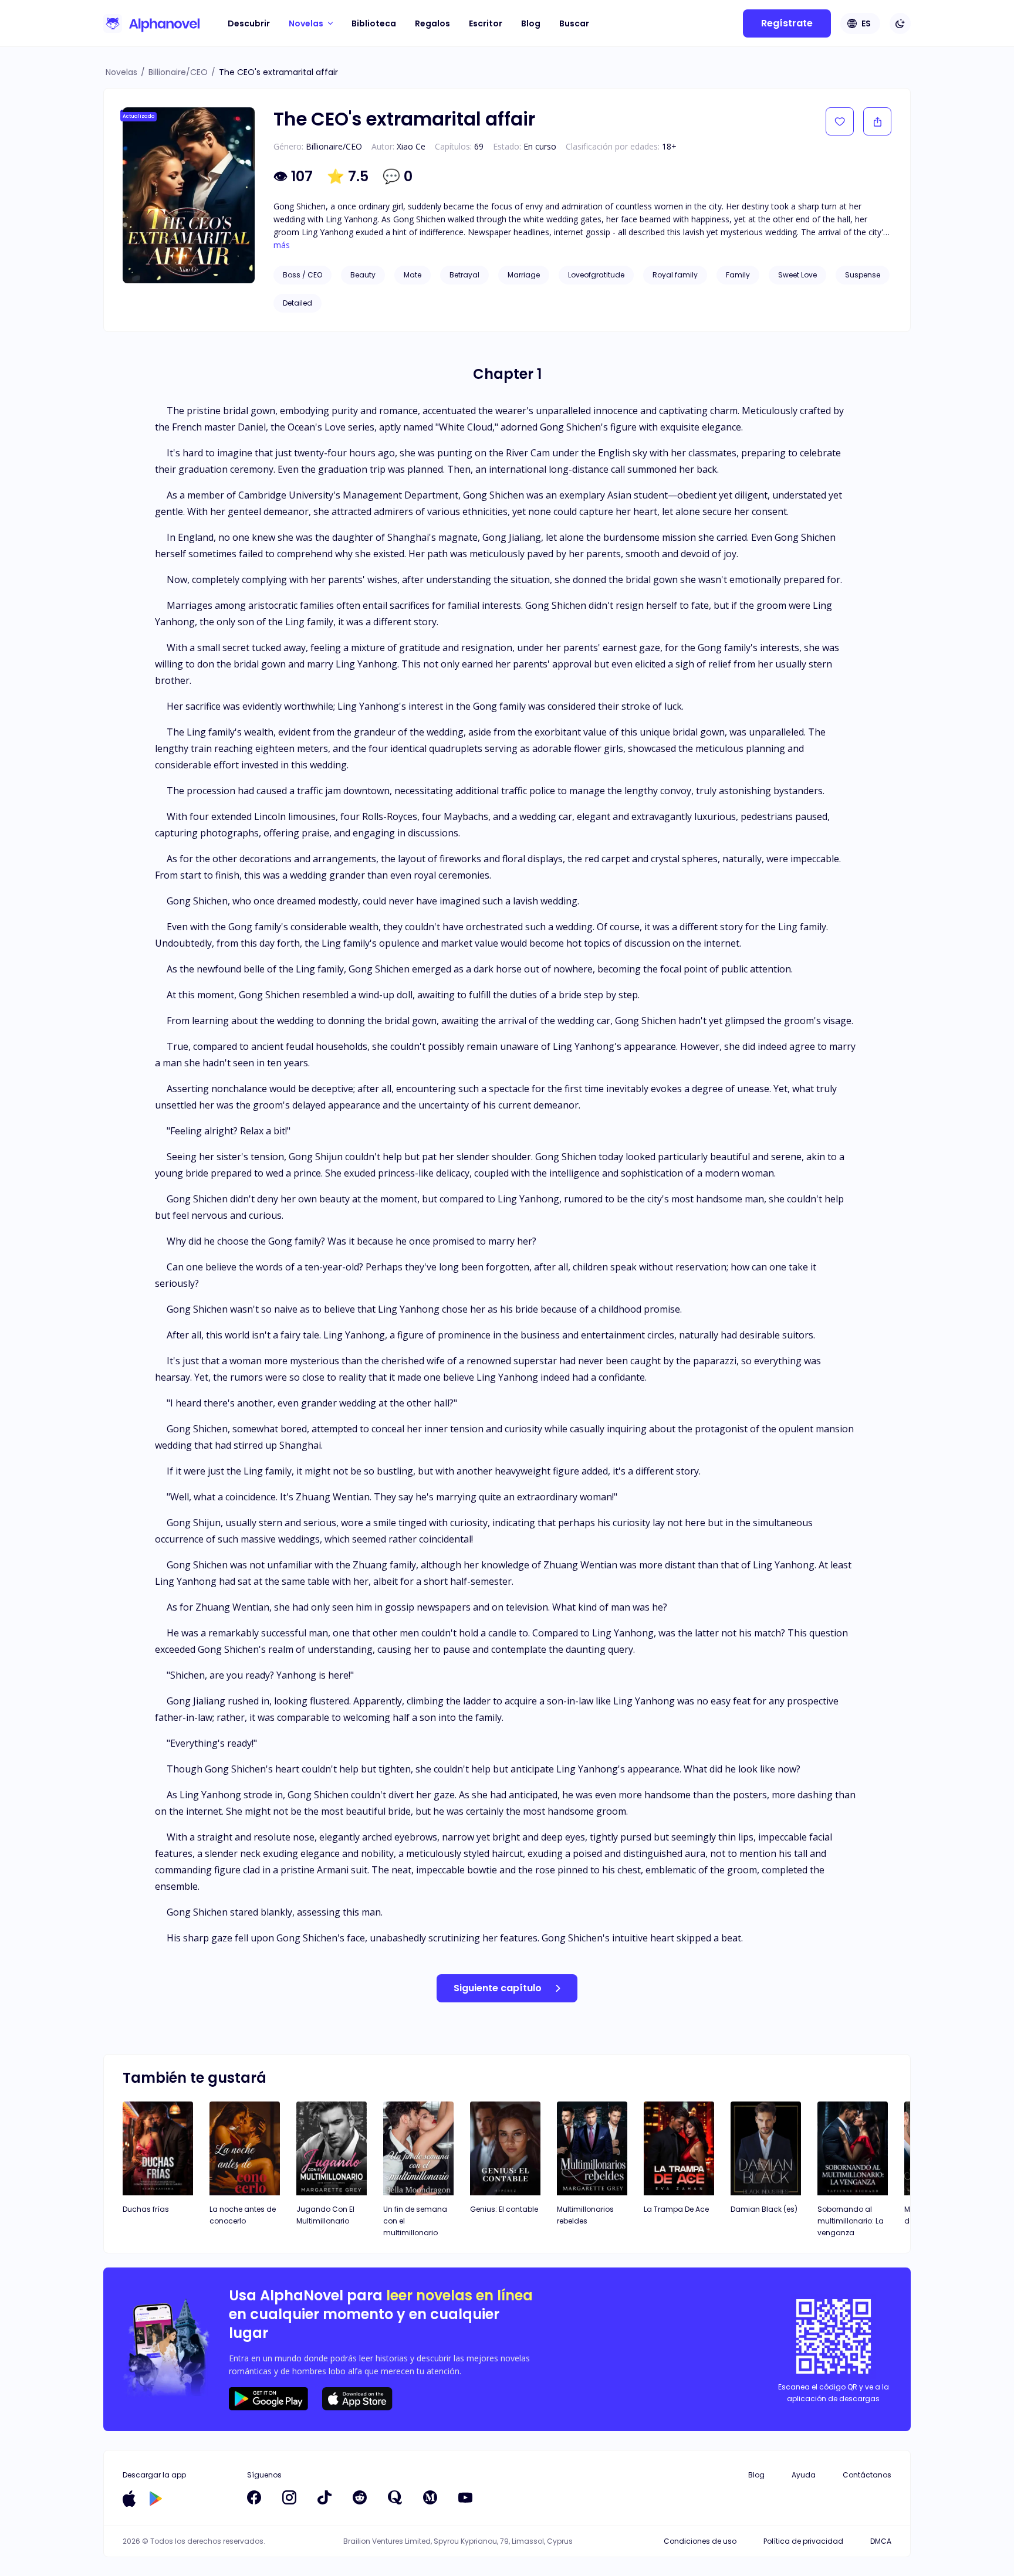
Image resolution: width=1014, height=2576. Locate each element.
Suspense (863, 275)
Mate (413, 275)
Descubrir (249, 23)
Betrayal (464, 275)
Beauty (363, 275)
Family (738, 275)
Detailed (298, 303)
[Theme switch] (900, 23)
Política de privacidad (803, 2541)
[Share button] (877, 121)
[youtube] (465, 2497)
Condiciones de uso (700, 2541)
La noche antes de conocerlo (243, 2215)
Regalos (432, 23)
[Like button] (840, 121)
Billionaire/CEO (178, 72)
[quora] (395, 2497)
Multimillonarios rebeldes (585, 2215)
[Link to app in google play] (156, 2499)
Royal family (675, 275)
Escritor (486, 23)
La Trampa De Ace (676, 2209)
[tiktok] (325, 2497)
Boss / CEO (302, 275)
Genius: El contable (504, 2209)
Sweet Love (797, 275)
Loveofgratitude (596, 275)
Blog (531, 23)
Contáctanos (867, 2475)
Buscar (574, 23)
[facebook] (254, 2497)
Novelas (121, 72)
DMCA (881, 2541)
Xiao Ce (411, 146)
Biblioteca (374, 23)
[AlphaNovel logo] (151, 23)
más (282, 245)
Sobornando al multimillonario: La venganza (851, 2221)
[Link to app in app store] (129, 2499)
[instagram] (289, 2497)
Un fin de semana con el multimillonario (415, 2221)
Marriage (524, 275)
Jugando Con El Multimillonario (325, 2215)
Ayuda (804, 2475)
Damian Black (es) (764, 2209)
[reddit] (360, 2497)
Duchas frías (146, 2209)
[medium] (430, 2497)
